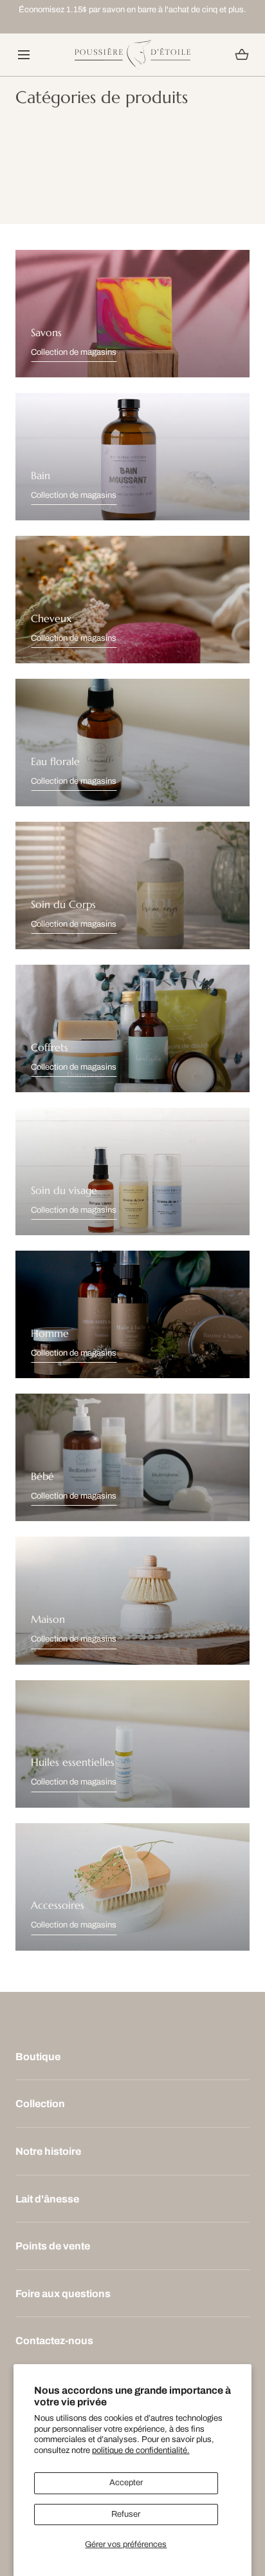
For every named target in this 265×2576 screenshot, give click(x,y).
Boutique (38, 2057)
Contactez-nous (54, 2341)
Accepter (126, 2483)
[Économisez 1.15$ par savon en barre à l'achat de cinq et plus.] (132, 10)
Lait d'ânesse (47, 2199)
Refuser (126, 2514)
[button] (23, 54)
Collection (40, 2104)
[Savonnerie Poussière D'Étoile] (132, 55)
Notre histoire (48, 2151)
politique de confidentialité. (141, 2450)
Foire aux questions (63, 2294)
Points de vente (53, 2246)
